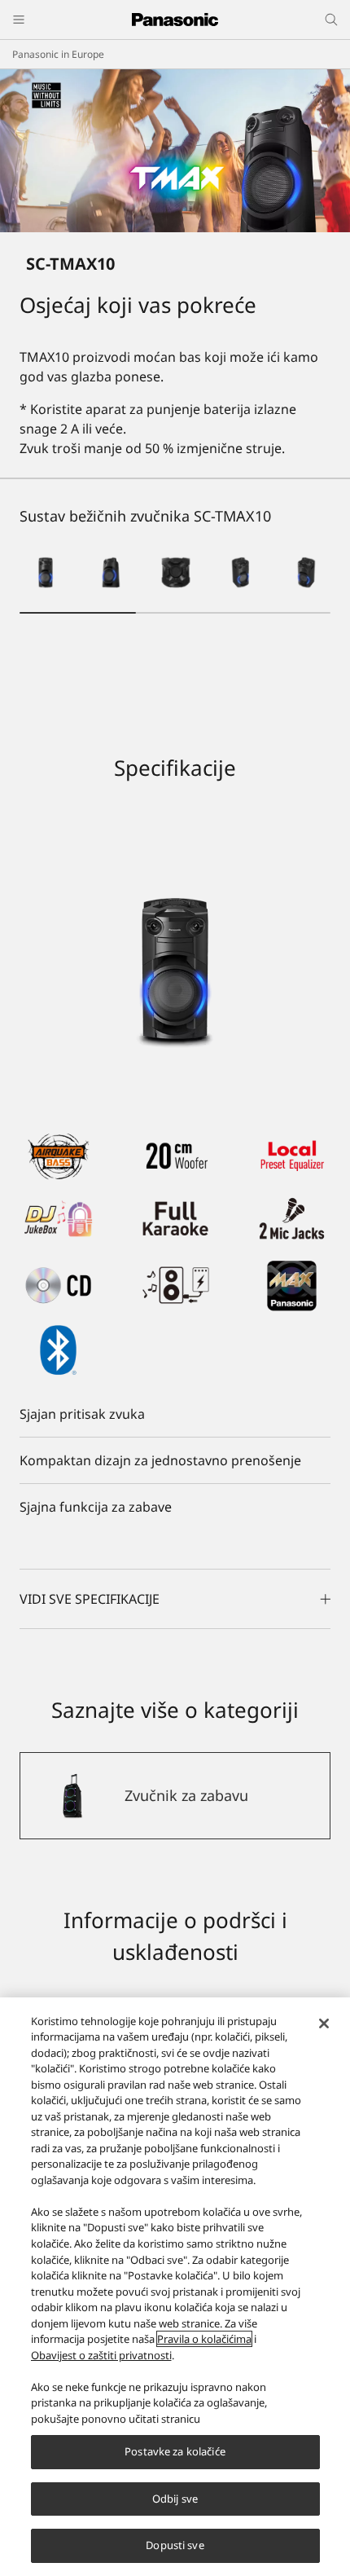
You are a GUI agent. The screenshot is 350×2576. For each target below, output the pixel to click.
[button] (46, 573)
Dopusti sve (175, 2545)
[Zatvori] (324, 2023)
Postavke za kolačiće (175, 2451)
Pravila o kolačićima (204, 2339)
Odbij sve (175, 2499)
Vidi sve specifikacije (90, 1599)
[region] (175, 2287)
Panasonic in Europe (58, 54)
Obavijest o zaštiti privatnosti (101, 2355)
